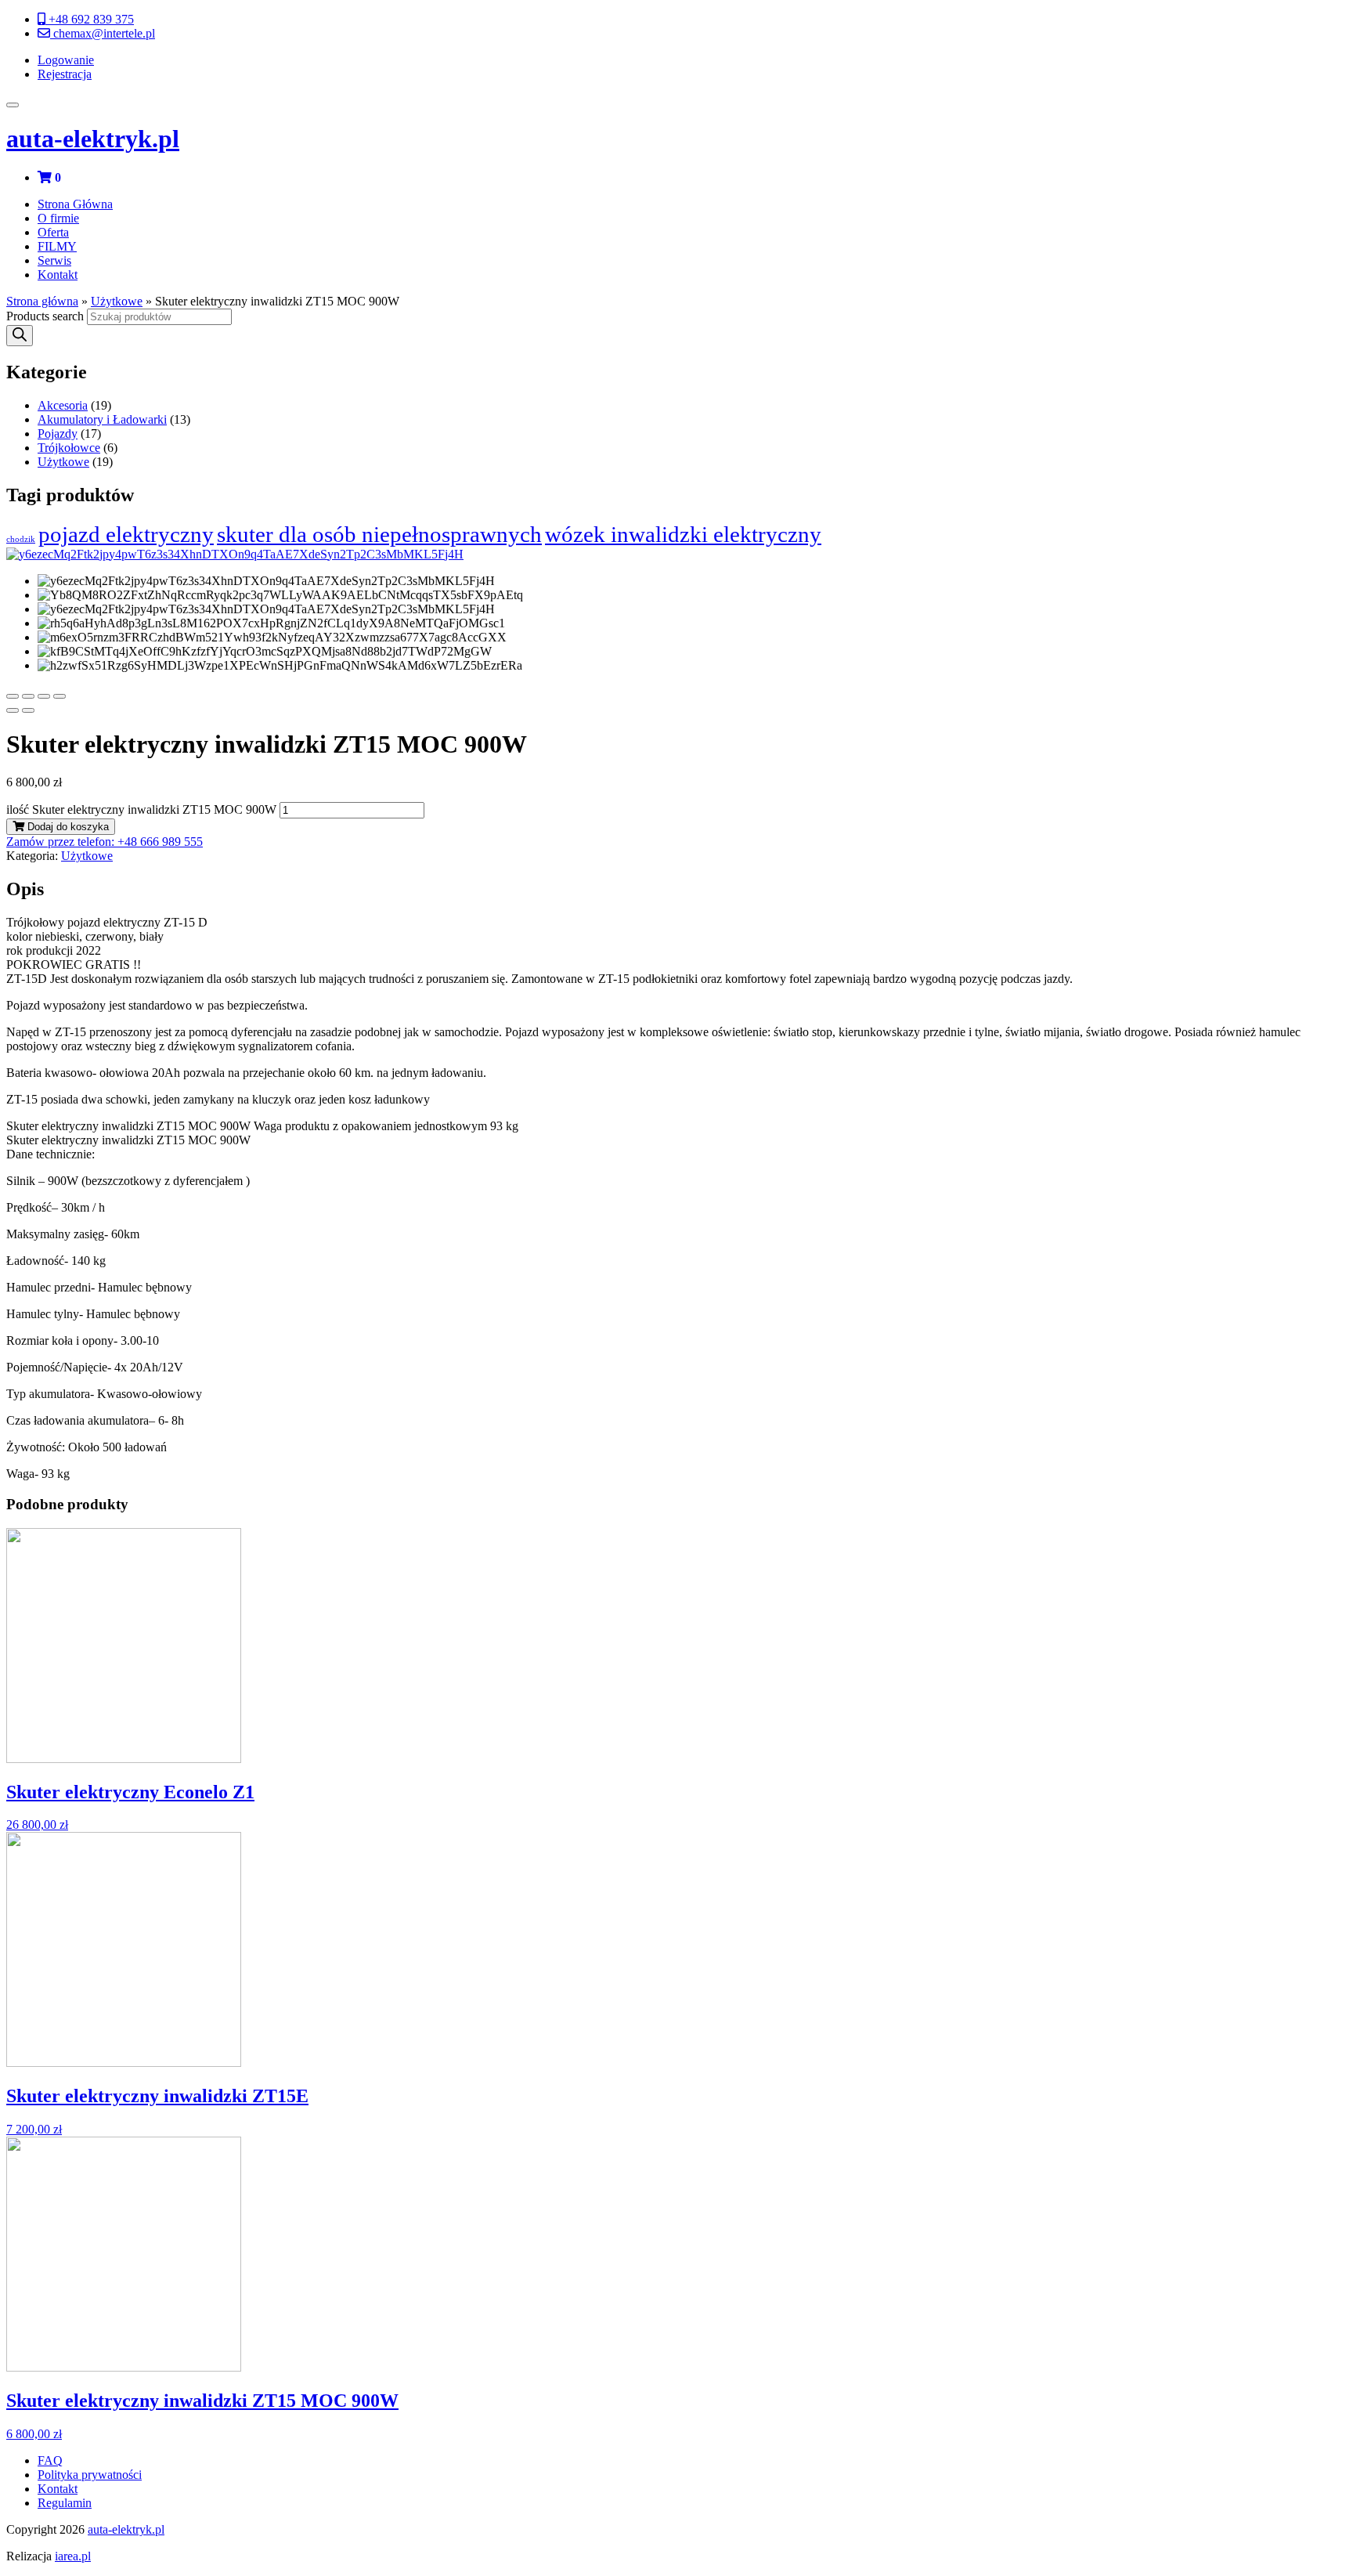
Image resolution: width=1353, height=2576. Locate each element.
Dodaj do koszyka (67, 827)
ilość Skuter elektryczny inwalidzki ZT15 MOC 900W (141, 809)
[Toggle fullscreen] (44, 696)
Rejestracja (65, 74)
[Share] (28, 696)
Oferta (53, 232)
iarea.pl (73, 2556)
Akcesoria (63, 405)
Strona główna (42, 301)
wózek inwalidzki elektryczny (683, 534)
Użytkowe (117, 301)
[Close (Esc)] (13, 696)
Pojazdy (58, 434)
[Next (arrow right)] (28, 710)
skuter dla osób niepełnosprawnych (379, 534)
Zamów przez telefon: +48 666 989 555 (105, 842)
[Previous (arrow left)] (13, 710)
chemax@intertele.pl (103, 33)
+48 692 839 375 (90, 19)
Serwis (54, 260)
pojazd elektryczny (126, 534)
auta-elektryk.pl (93, 139)
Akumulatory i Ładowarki (102, 419)
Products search (45, 316)
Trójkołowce (69, 448)
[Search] (20, 336)
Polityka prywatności (90, 2475)
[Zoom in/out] (60, 696)
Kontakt (58, 275)
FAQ (50, 2460)
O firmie (58, 218)
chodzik (21, 539)
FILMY (57, 246)
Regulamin (65, 2503)
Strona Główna (75, 204)
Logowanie (66, 60)
